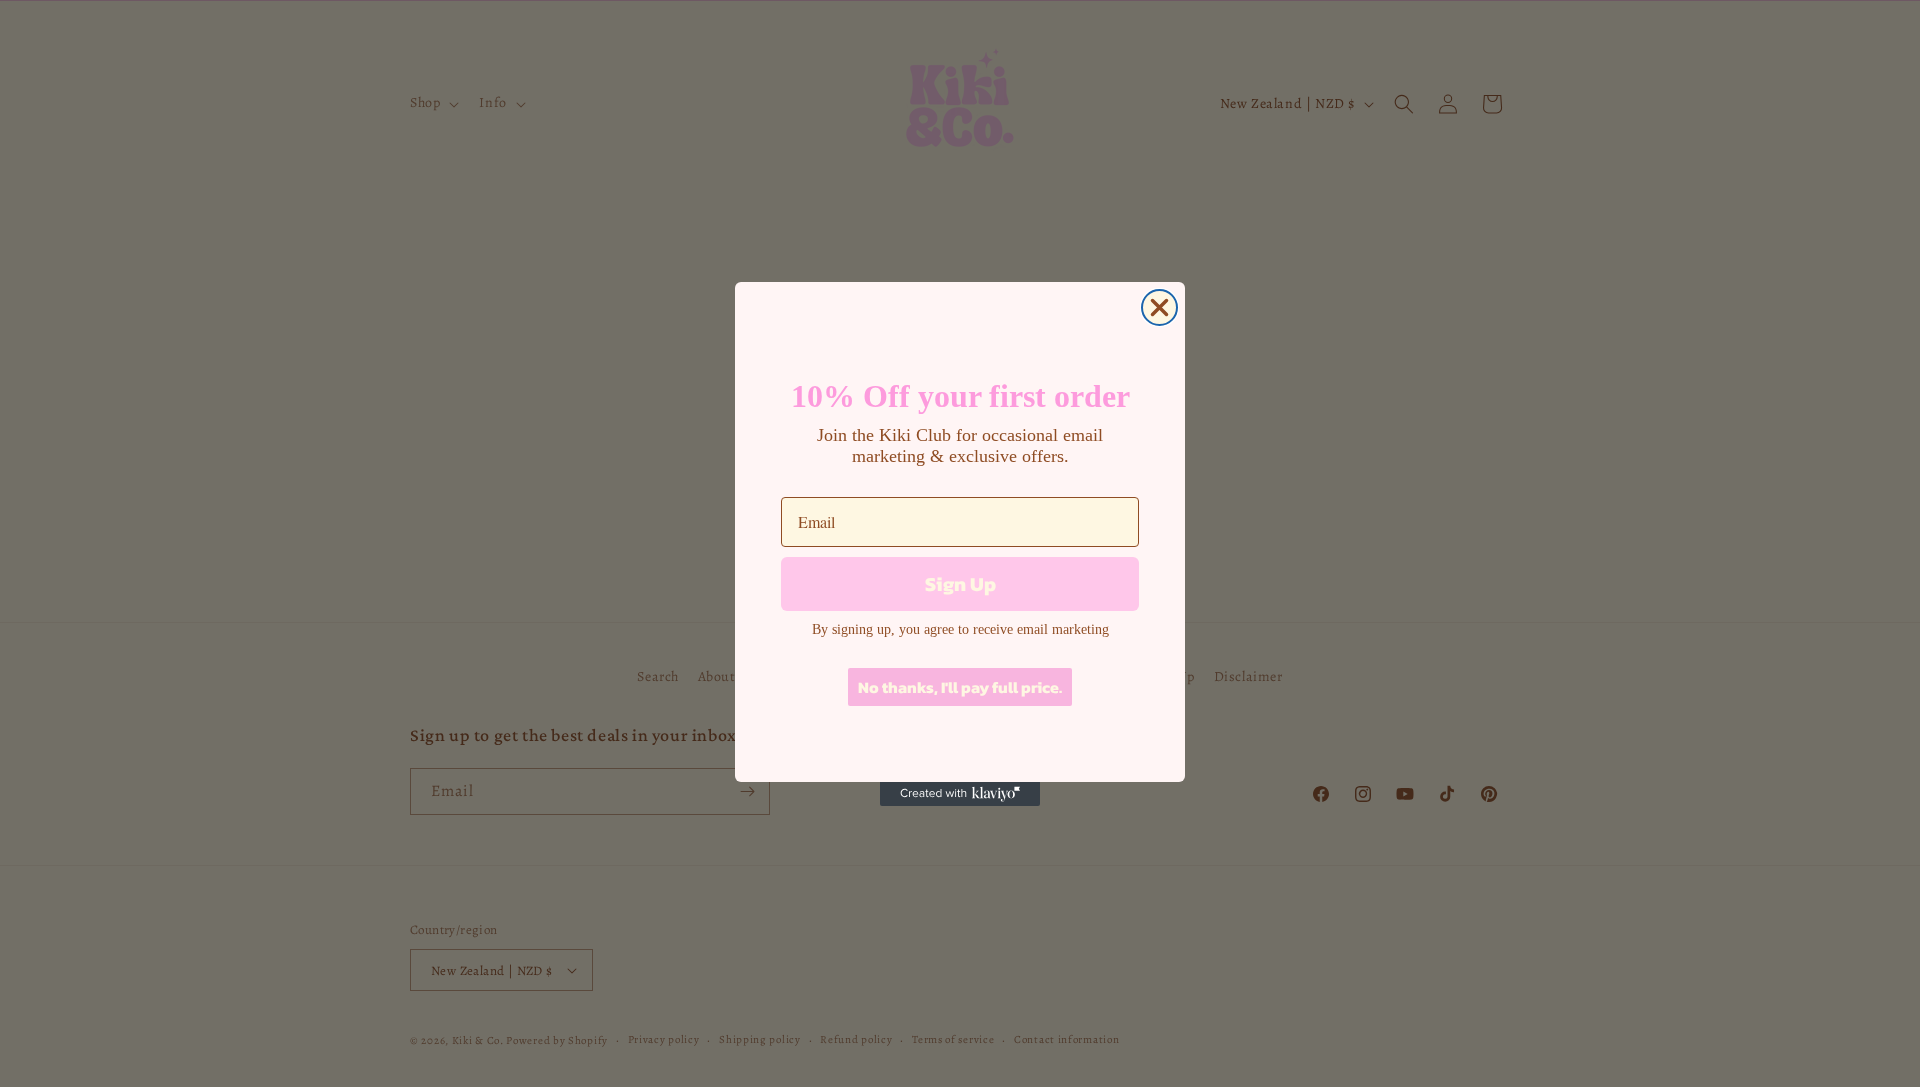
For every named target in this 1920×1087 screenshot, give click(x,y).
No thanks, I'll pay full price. (960, 687)
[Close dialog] (1159, 307)
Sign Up (960, 584)
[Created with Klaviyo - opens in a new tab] (960, 794)
